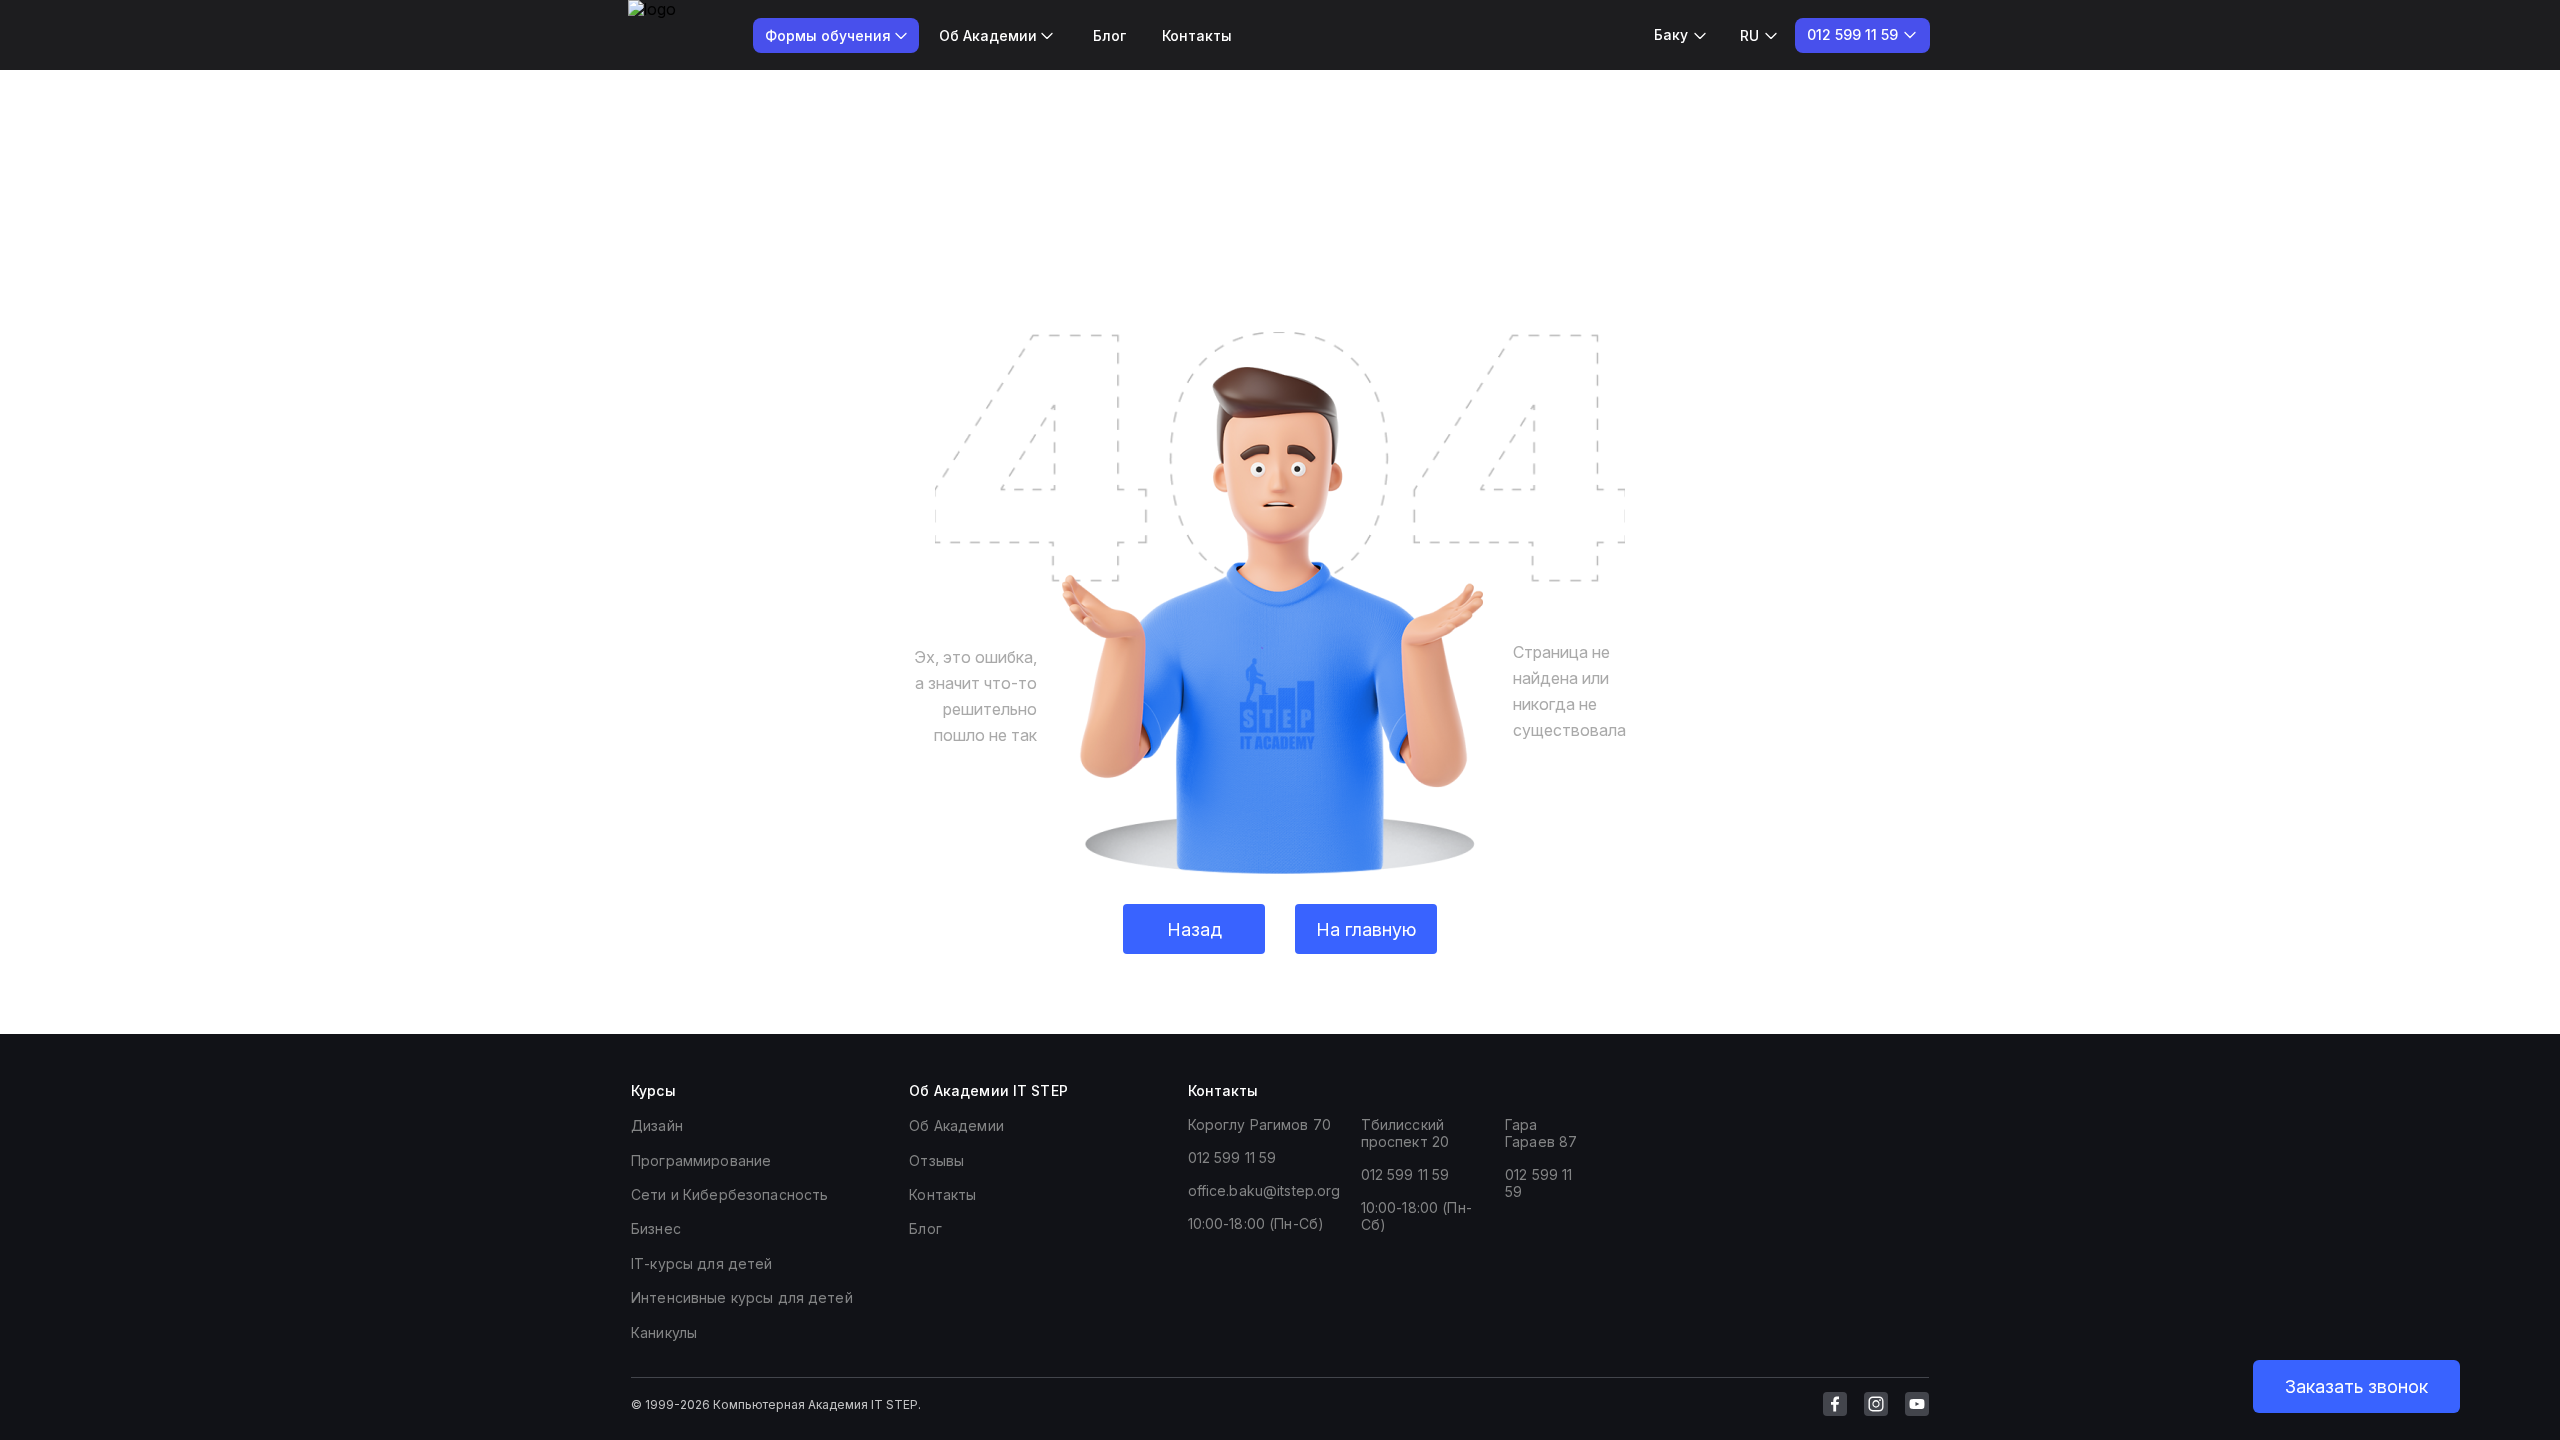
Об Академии (956, 1125)
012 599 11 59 (1232, 1157)
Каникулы (664, 1332)
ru (1749, 35)
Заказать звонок (2356, 1386)
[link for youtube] (1917, 1404)
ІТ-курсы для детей (702, 1263)
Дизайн (657, 1125)
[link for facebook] (1835, 1404)
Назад (1194, 929)
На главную (1366, 929)
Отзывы (936, 1160)
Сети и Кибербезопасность (729, 1194)
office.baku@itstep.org (1264, 1190)
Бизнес (656, 1228)
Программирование (701, 1160)
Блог (1109, 35)
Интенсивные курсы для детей (742, 1297)
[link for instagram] (1876, 1404)
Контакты (1197, 35)
